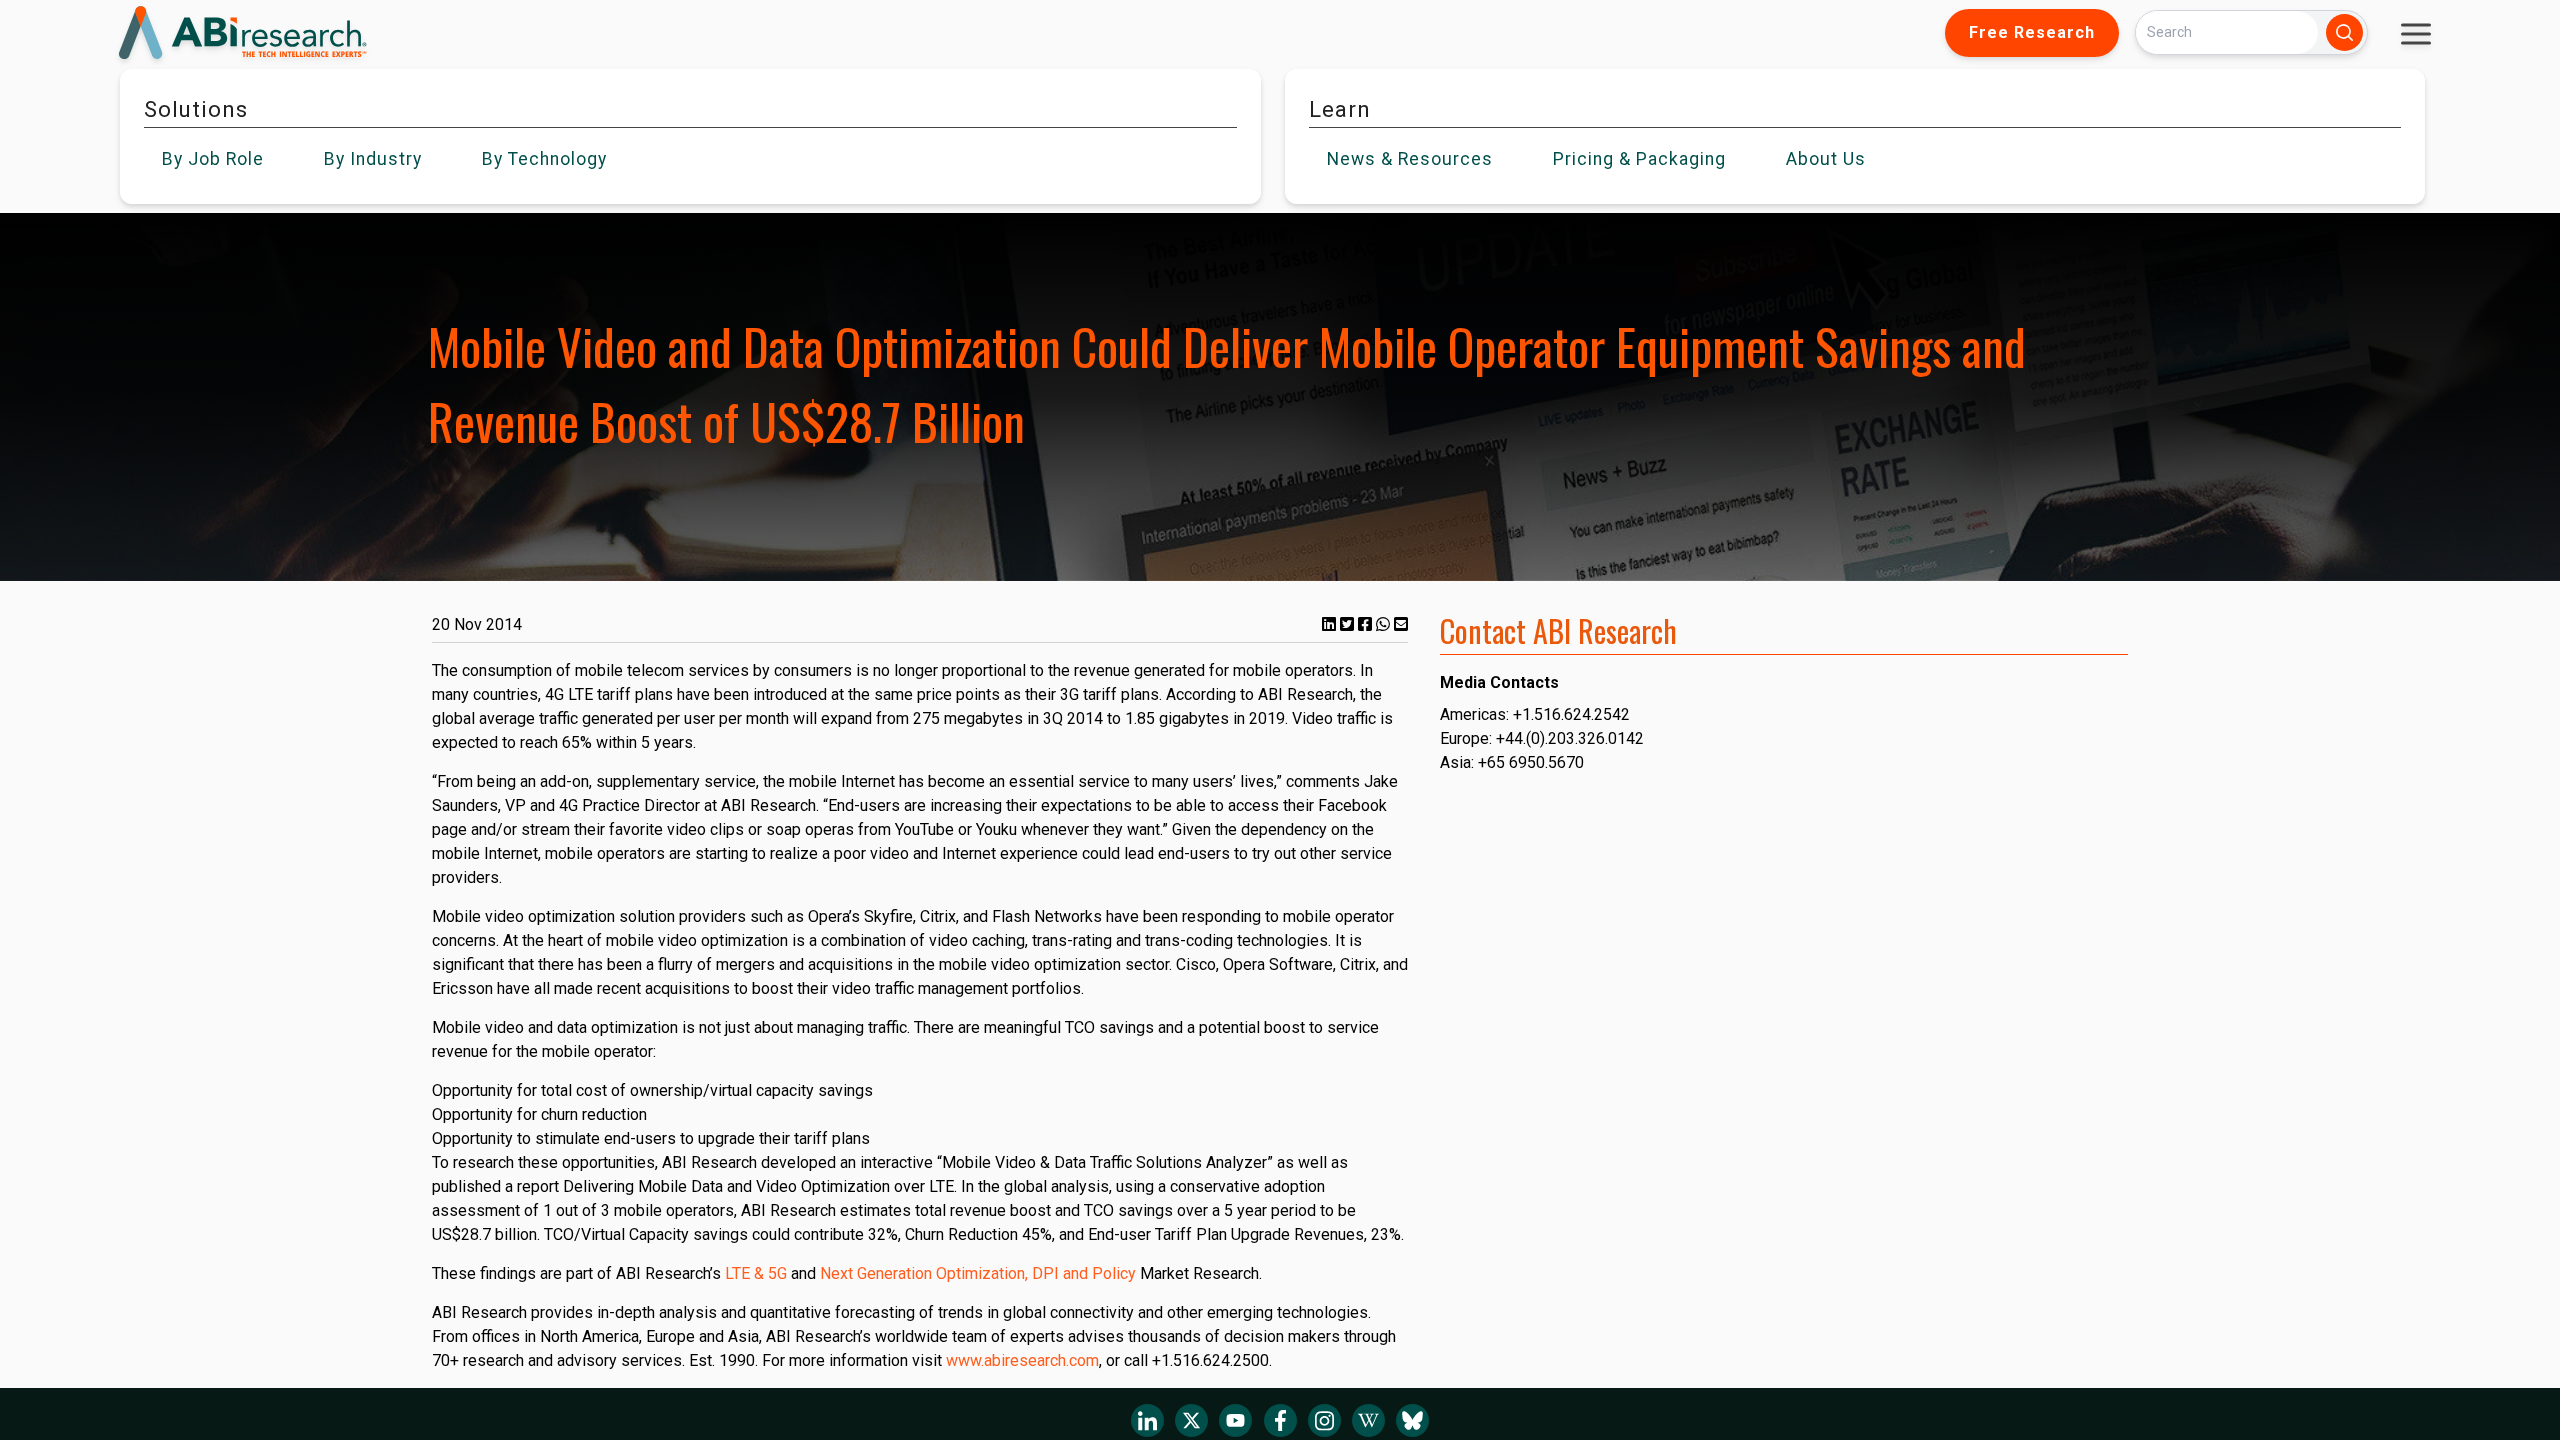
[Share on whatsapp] (1385, 624)
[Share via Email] (1401, 624)
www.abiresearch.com (1022, 1360)
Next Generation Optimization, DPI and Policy (978, 1273)
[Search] (2344, 32)
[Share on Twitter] (1349, 624)
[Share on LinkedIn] (1331, 624)
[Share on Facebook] (1367, 624)
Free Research (2032, 32)
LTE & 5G (756, 1273)
